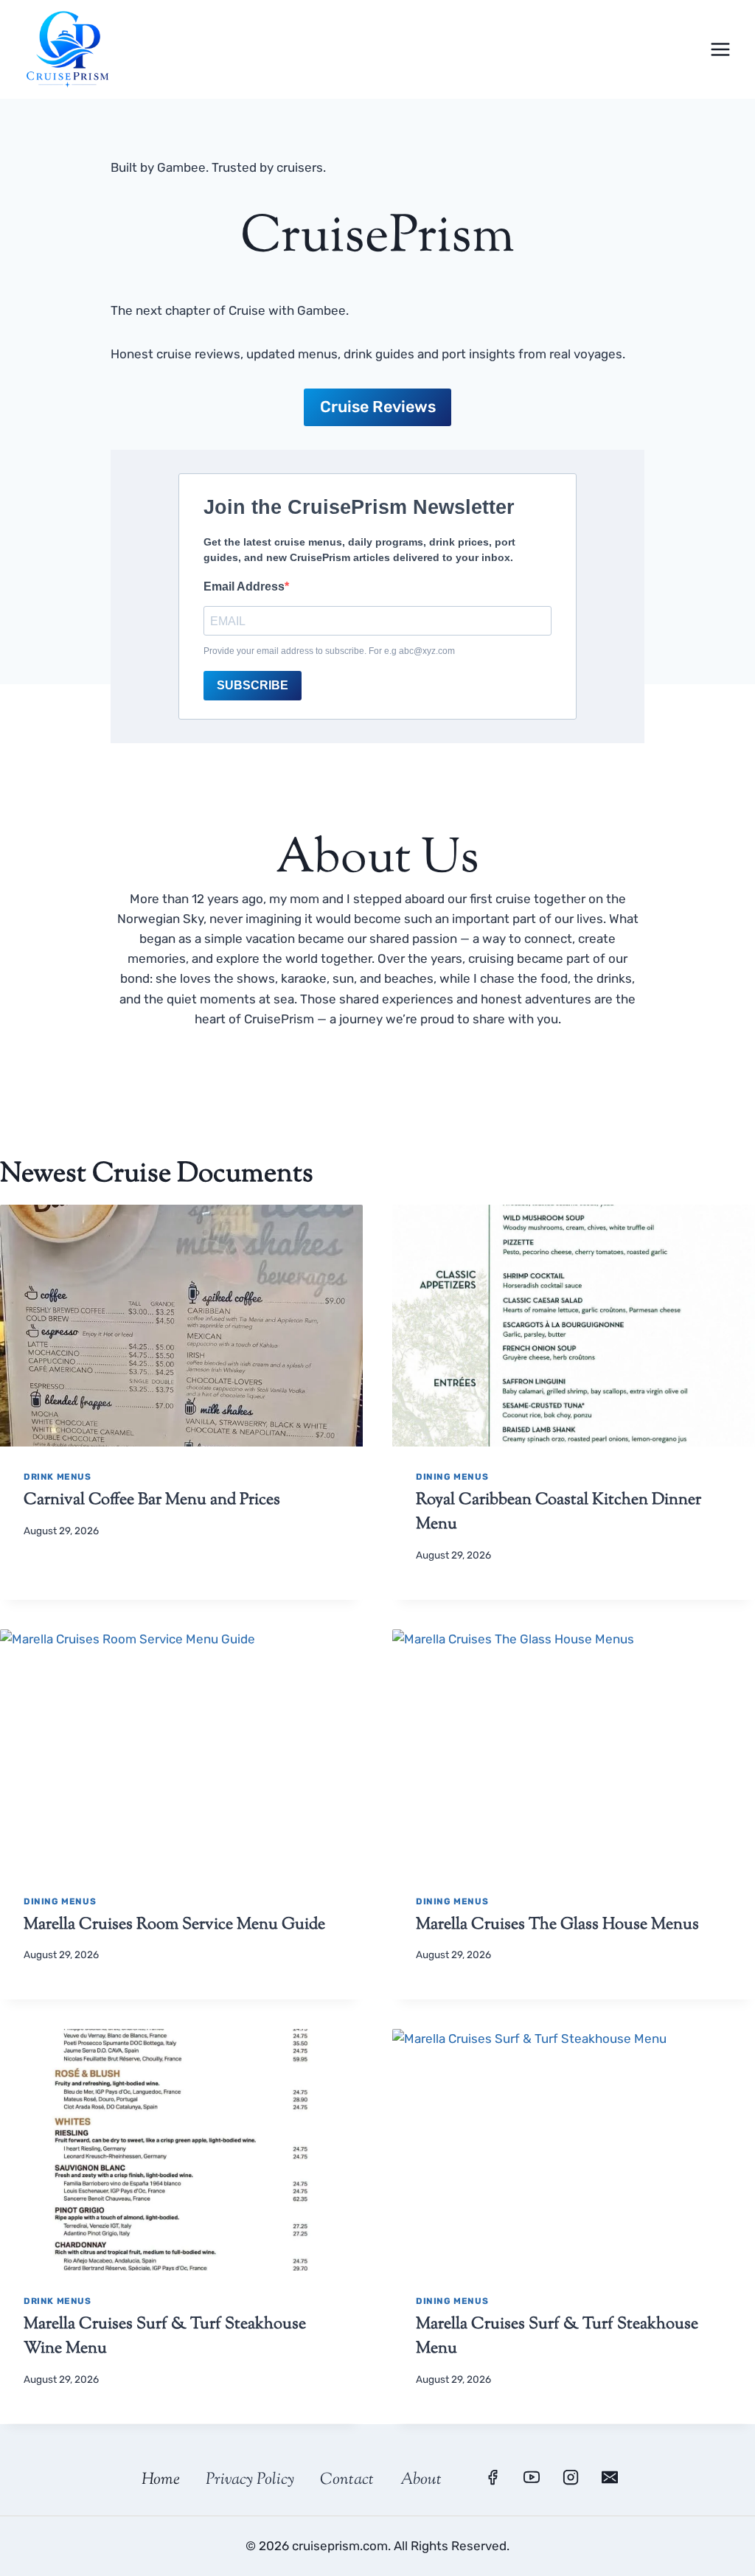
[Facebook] (493, 2477)
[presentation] (181, 1326)
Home (161, 2480)
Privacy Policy (250, 2480)
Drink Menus (58, 1477)
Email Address (244, 586)
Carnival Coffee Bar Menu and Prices (152, 1500)
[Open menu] (720, 49)
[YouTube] (532, 2477)
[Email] (610, 2477)
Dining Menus (452, 1477)
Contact (347, 2480)
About (421, 2480)
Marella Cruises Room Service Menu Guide (174, 1925)
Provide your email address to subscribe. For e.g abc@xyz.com (329, 651)
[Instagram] (571, 2477)
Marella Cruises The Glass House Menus (557, 1925)
